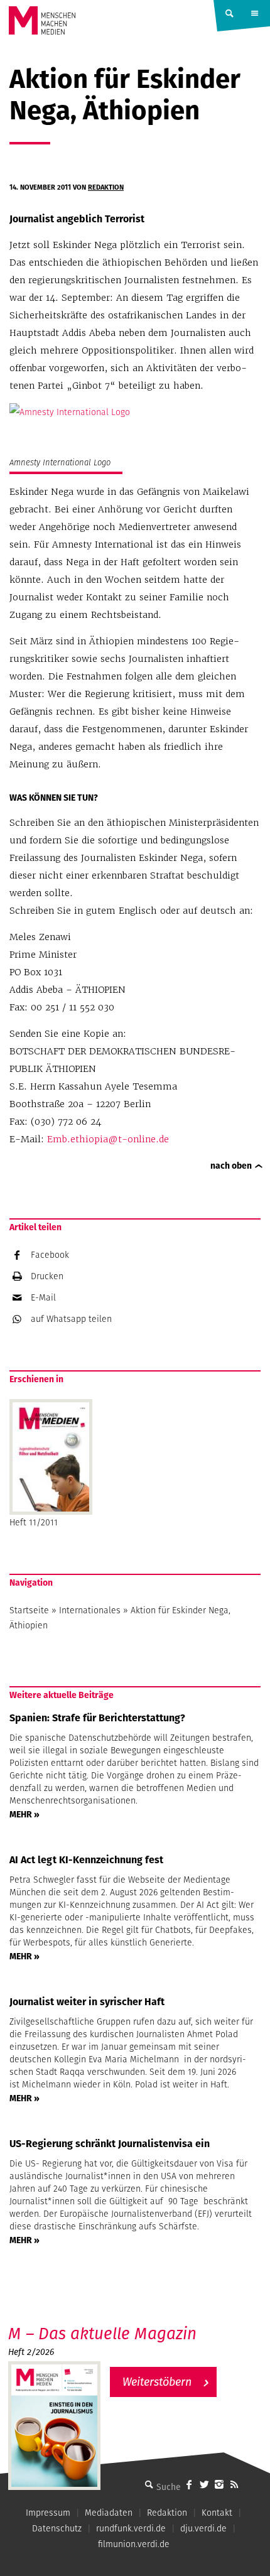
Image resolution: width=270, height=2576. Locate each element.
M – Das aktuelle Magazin (102, 2333)
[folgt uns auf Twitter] (204, 2484)
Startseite (29, 1610)
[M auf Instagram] (219, 2484)
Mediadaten (109, 2513)
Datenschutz (57, 2528)
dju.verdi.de (203, 2528)
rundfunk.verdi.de (131, 2528)
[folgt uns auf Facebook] (189, 2484)
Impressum (48, 2513)
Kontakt (217, 2513)
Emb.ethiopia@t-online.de (108, 1139)
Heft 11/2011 (34, 1522)
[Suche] (149, 2484)
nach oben (231, 1166)
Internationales (90, 1610)
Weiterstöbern (157, 2382)
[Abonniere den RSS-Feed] (234, 2484)
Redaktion (106, 187)
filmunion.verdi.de (134, 2544)
